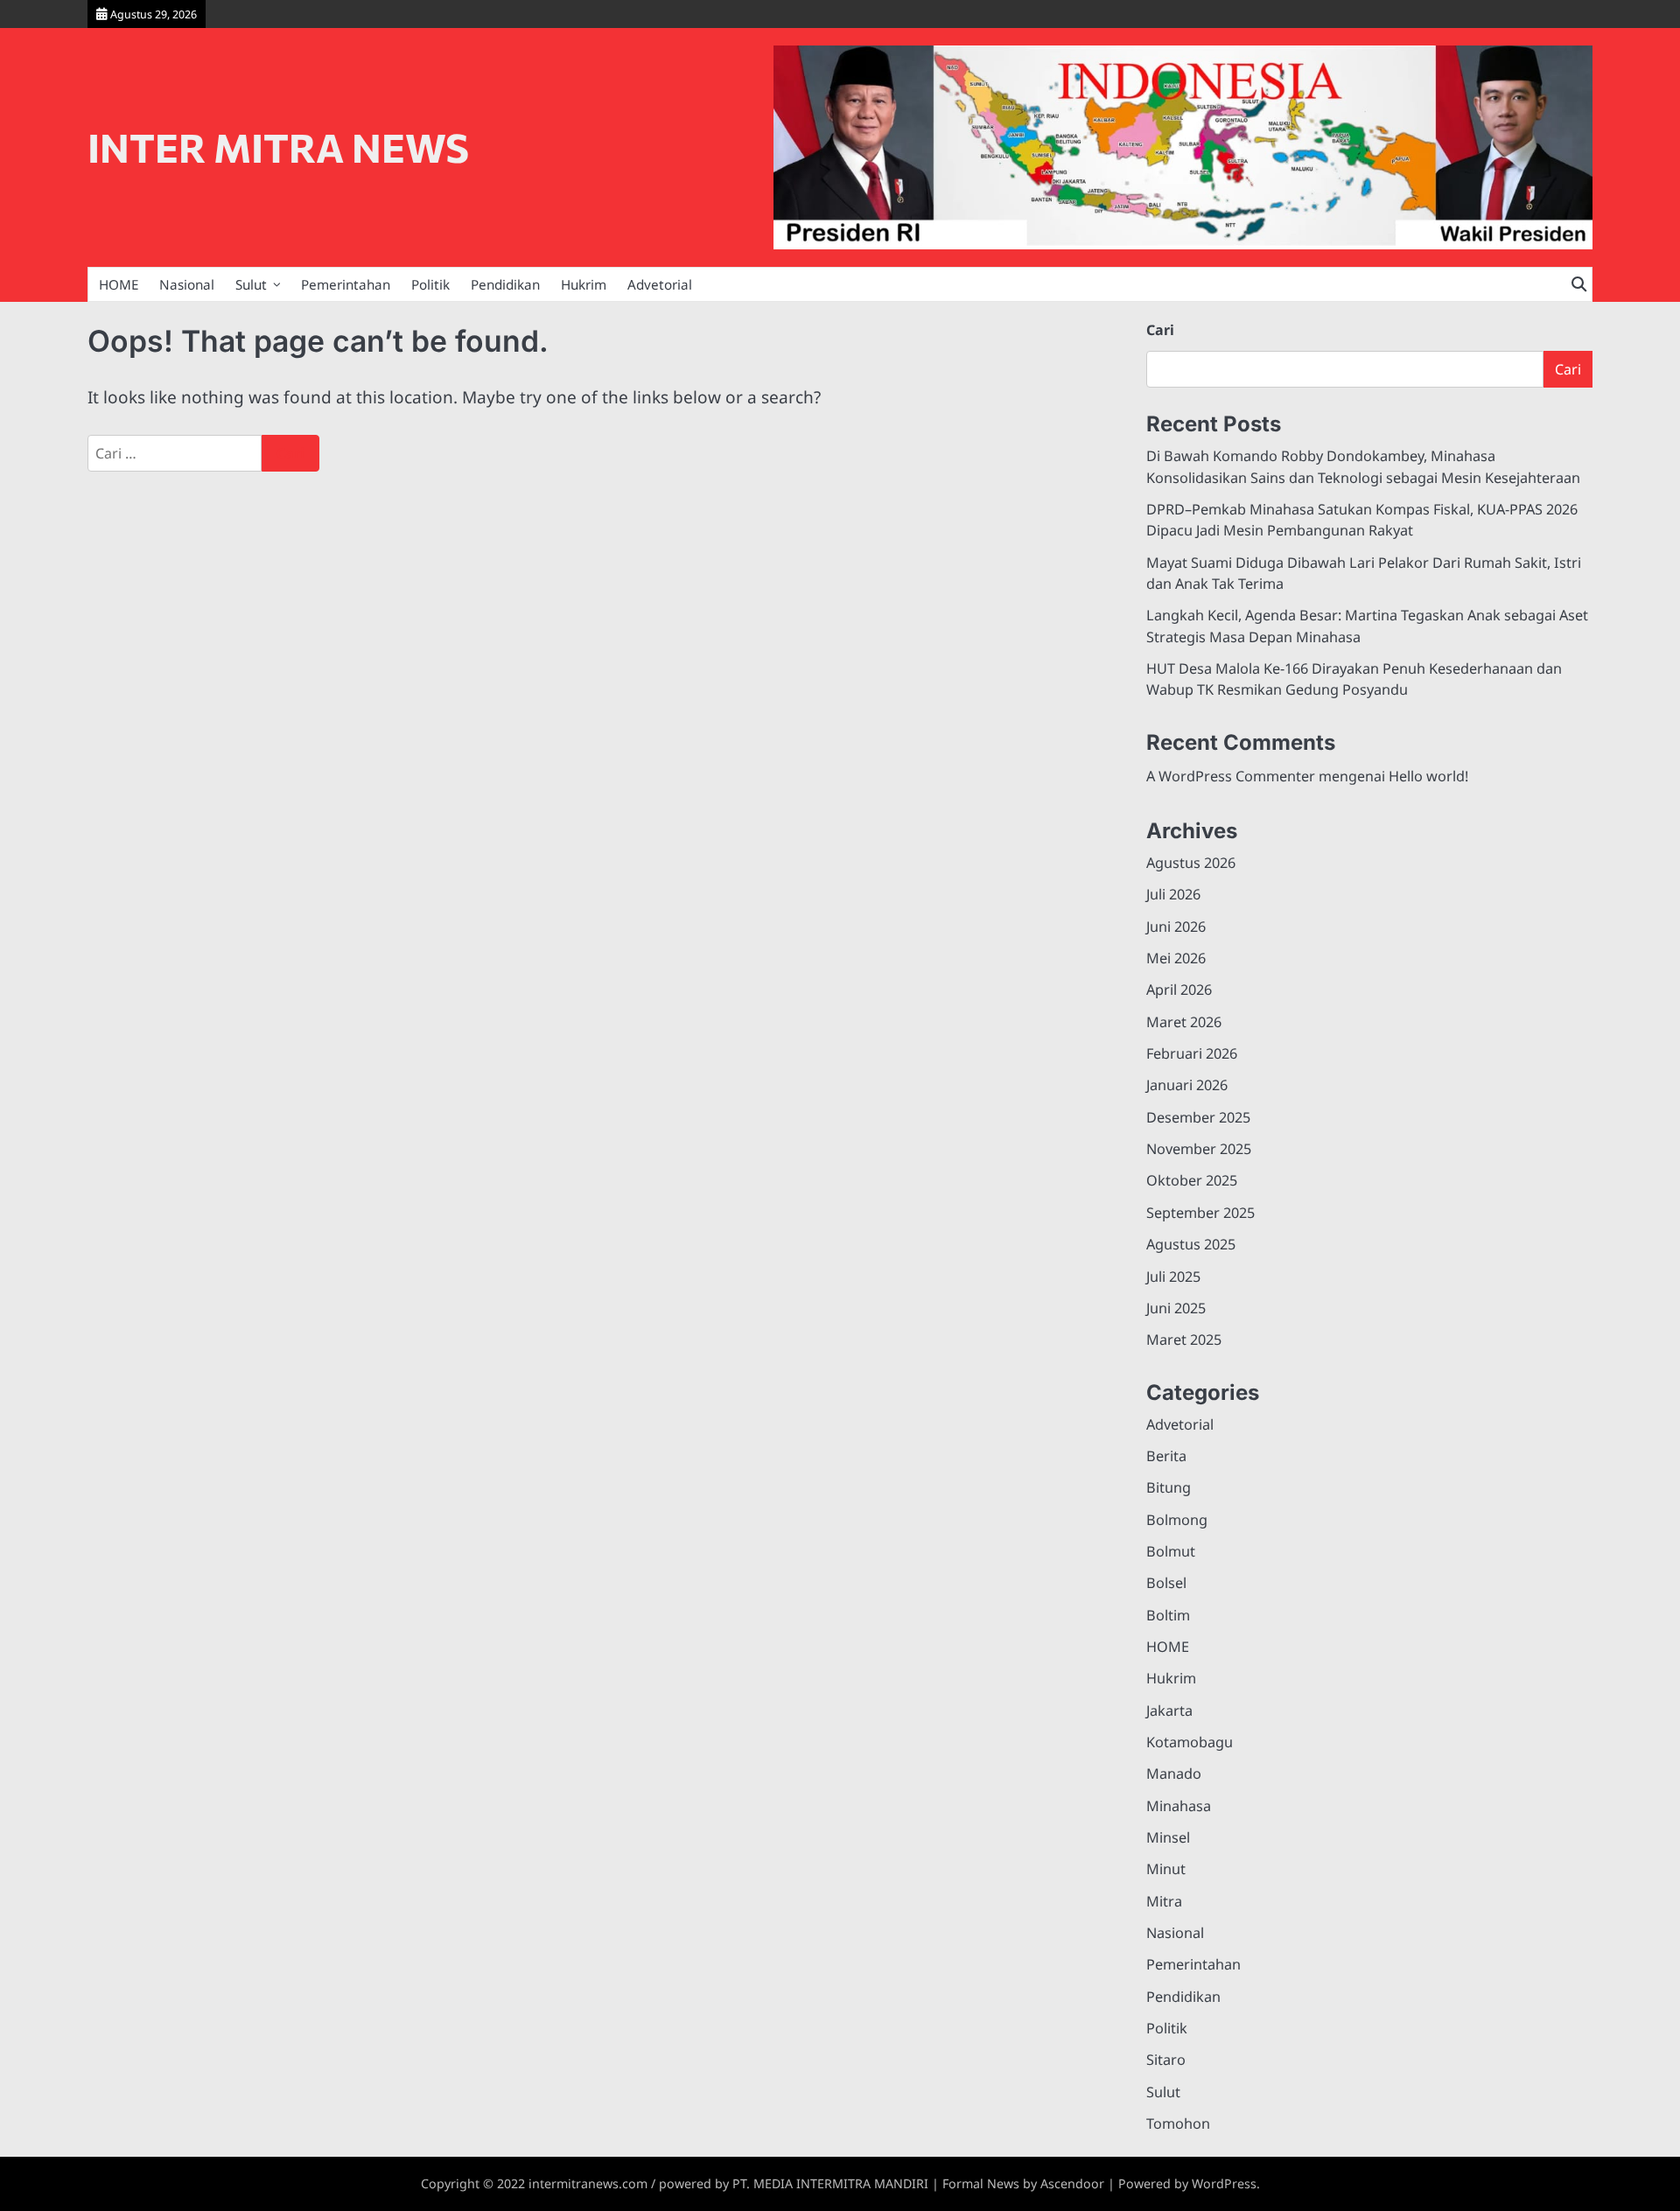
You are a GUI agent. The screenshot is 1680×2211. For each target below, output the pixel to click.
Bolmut (1171, 1551)
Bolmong (1177, 1520)
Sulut (251, 284)
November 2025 (1199, 1149)
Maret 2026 (1184, 1022)
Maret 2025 (1184, 1340)
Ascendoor (1072, 2183)
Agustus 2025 (1191, 1244)
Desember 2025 (1198, 1117)
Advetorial (660, 284)
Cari (1160, 330)
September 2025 (1200, 1213)
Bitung (1169, 1487)
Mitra (1164, 1901)
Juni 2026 (1176, 927)
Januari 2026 (1187, 1085)
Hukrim (584, 284)
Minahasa (1179, 1806)
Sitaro (1166, 2060)
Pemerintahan (346, 284)
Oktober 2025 (1192, 1180)
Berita (1166, 1456)
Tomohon (1178, 2124)
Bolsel (1166, 1583)
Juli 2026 (1173, 894)
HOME (119, 284)
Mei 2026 (1176, 958)
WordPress (1224, 2183)
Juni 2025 (1176, 1308)
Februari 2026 (1192, 1053)
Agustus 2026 (1191, 863)
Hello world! (1428, 776)
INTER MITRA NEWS (278, 147)
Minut (1166, 1869)
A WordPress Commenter (1231, 776)
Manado (1174, 1774)
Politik (430, 284)
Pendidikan (505, 284)
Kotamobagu (1190, 1742)
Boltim (1168, 1615)
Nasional (187, 284)
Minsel (1168, 1837)
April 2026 (1179, 990)
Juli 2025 (1173, 1277)
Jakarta (1169, 1711)
